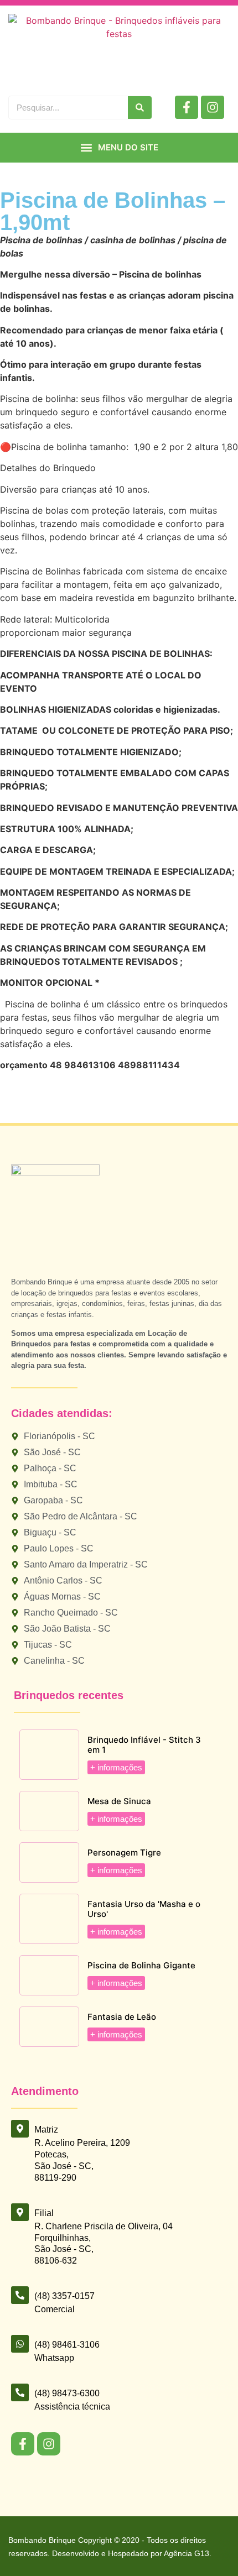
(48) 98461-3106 (67, 2345)
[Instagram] (213, 107)
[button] (119, 148)
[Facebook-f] (187, 107)
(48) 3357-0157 (64, 2296)
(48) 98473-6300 (67, 2393)
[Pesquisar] (140, 108)
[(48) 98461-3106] (20, 2344)
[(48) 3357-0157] (20, 2295)
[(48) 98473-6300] (20, 2392)
